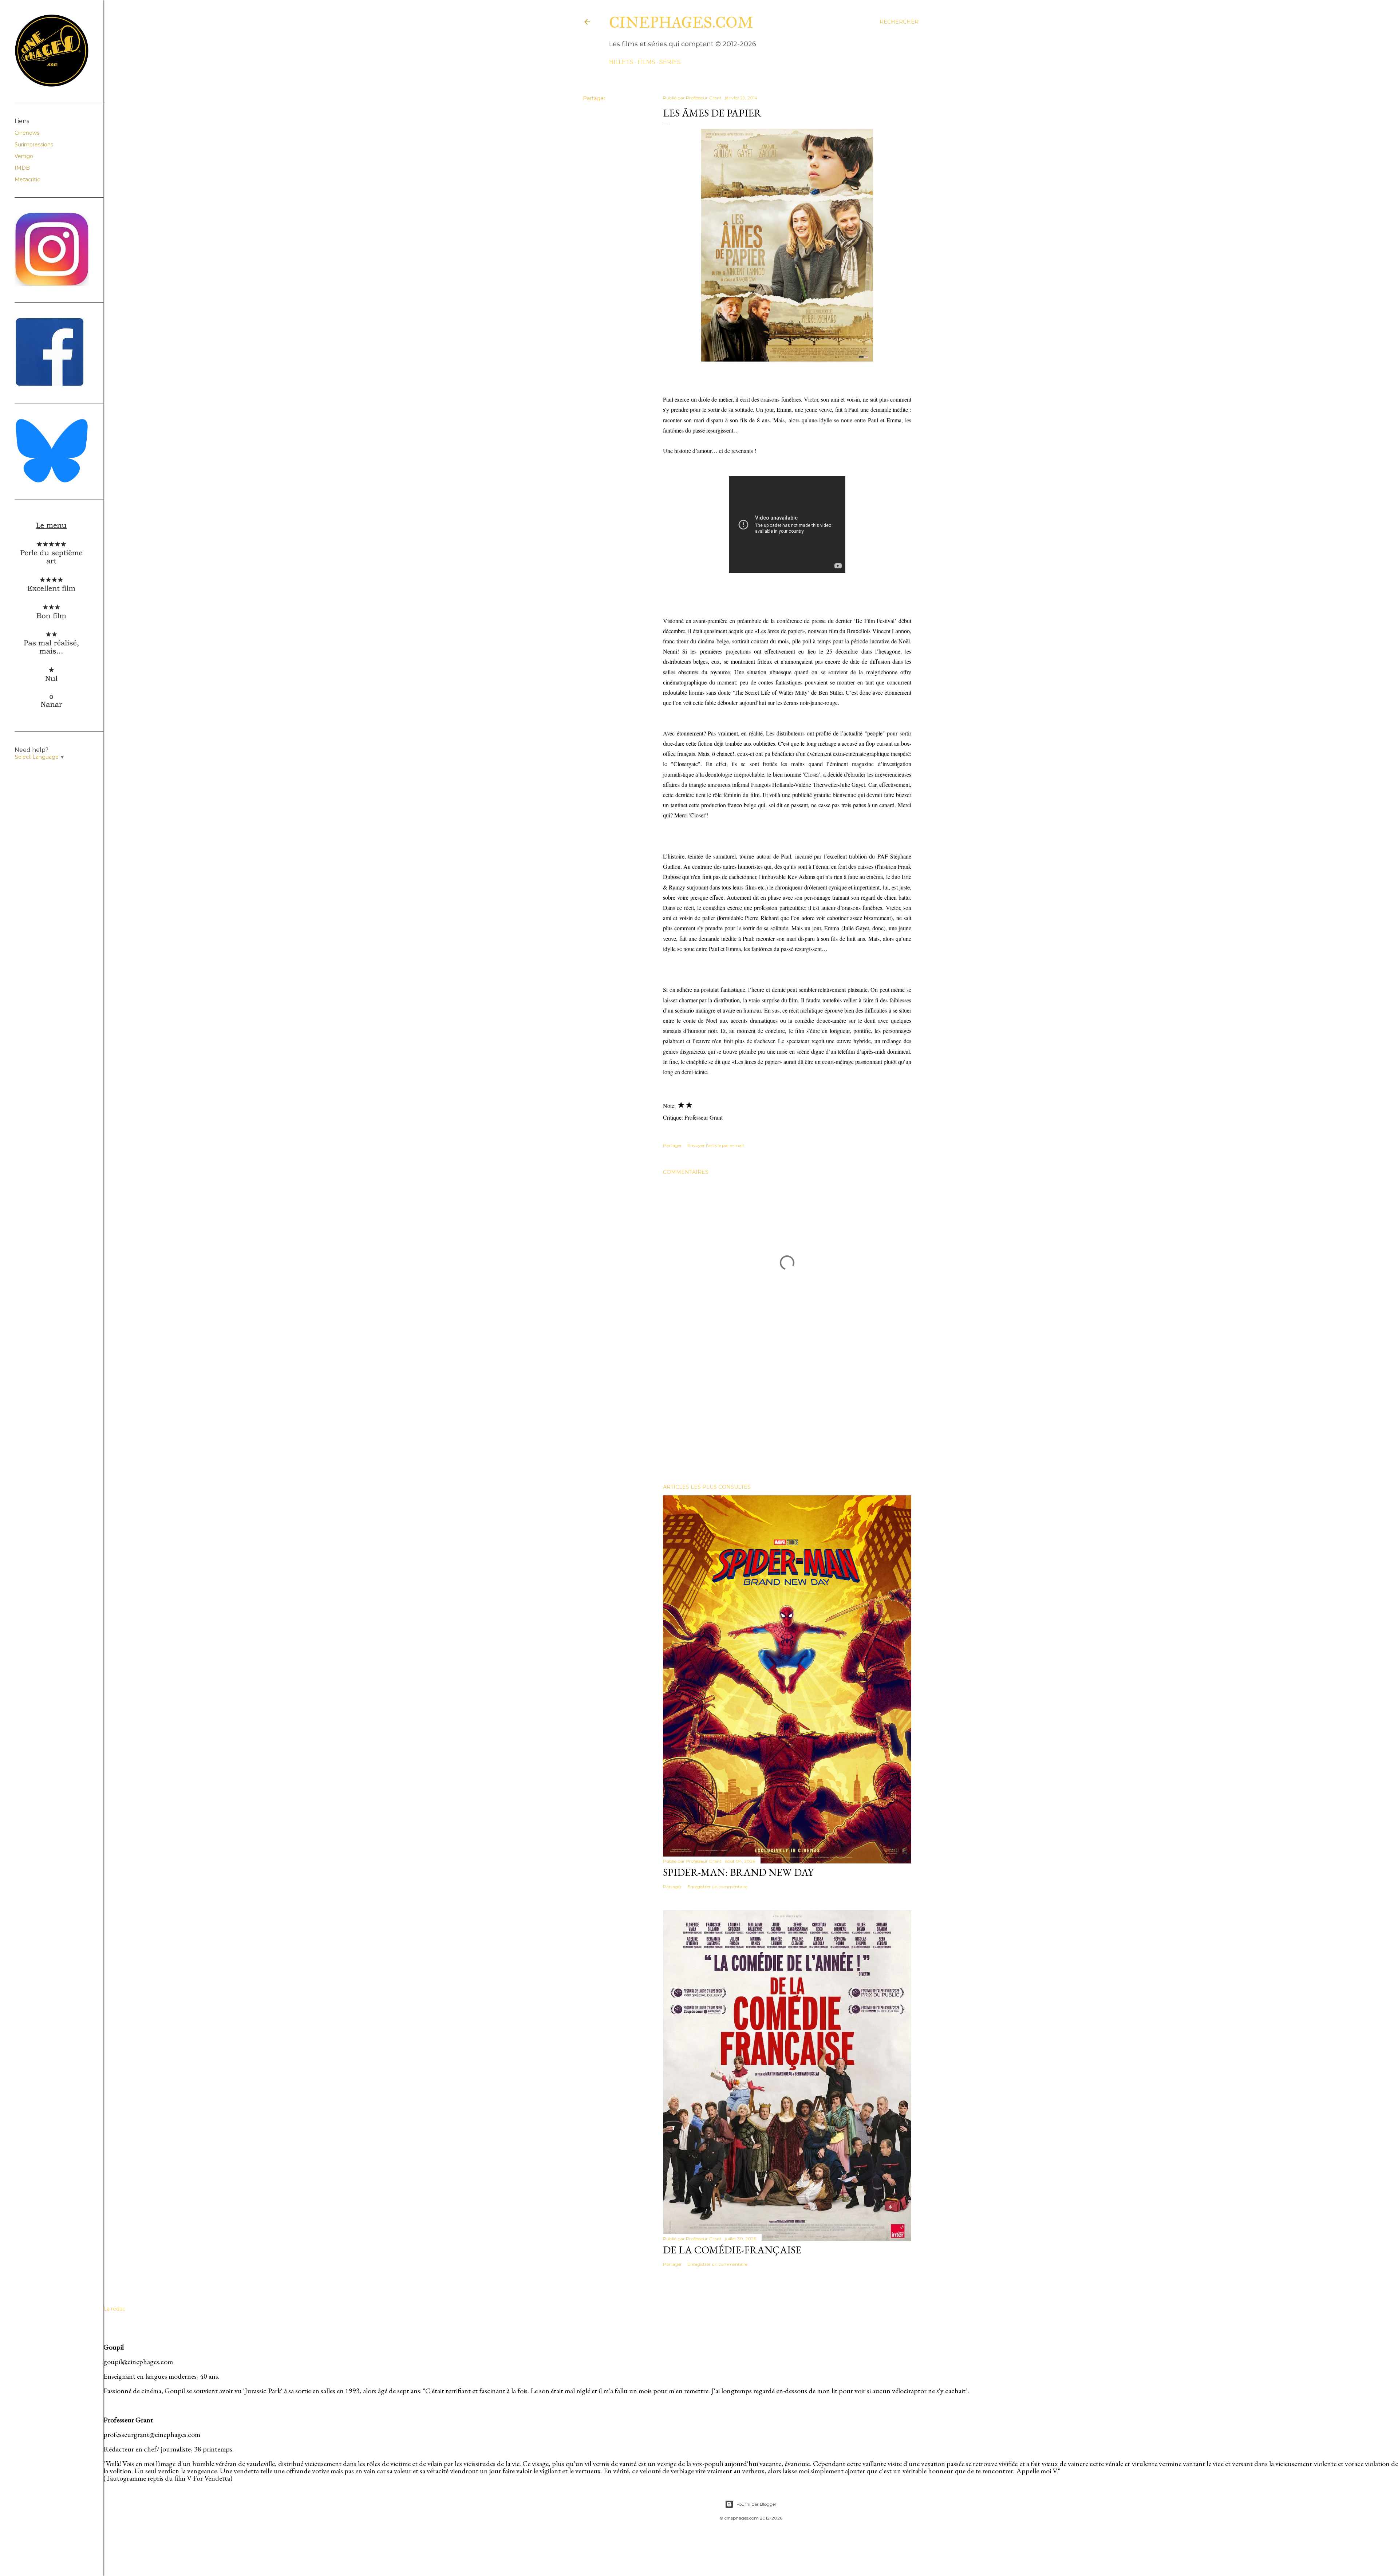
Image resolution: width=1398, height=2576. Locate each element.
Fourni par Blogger (757, 2504)
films (646, 62)
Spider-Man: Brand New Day (738, 1872)
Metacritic (27, 180)
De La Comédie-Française (732, 2250)
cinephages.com (681, 23)
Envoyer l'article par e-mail (716, 1145)
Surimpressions (34, 145)
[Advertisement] (787, 1415)
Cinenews (27, 133)
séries (670, 62)
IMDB (22, 168)
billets (621, 62)
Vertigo (24, 156)
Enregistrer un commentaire (717, 1887)
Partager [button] (594, 98)
